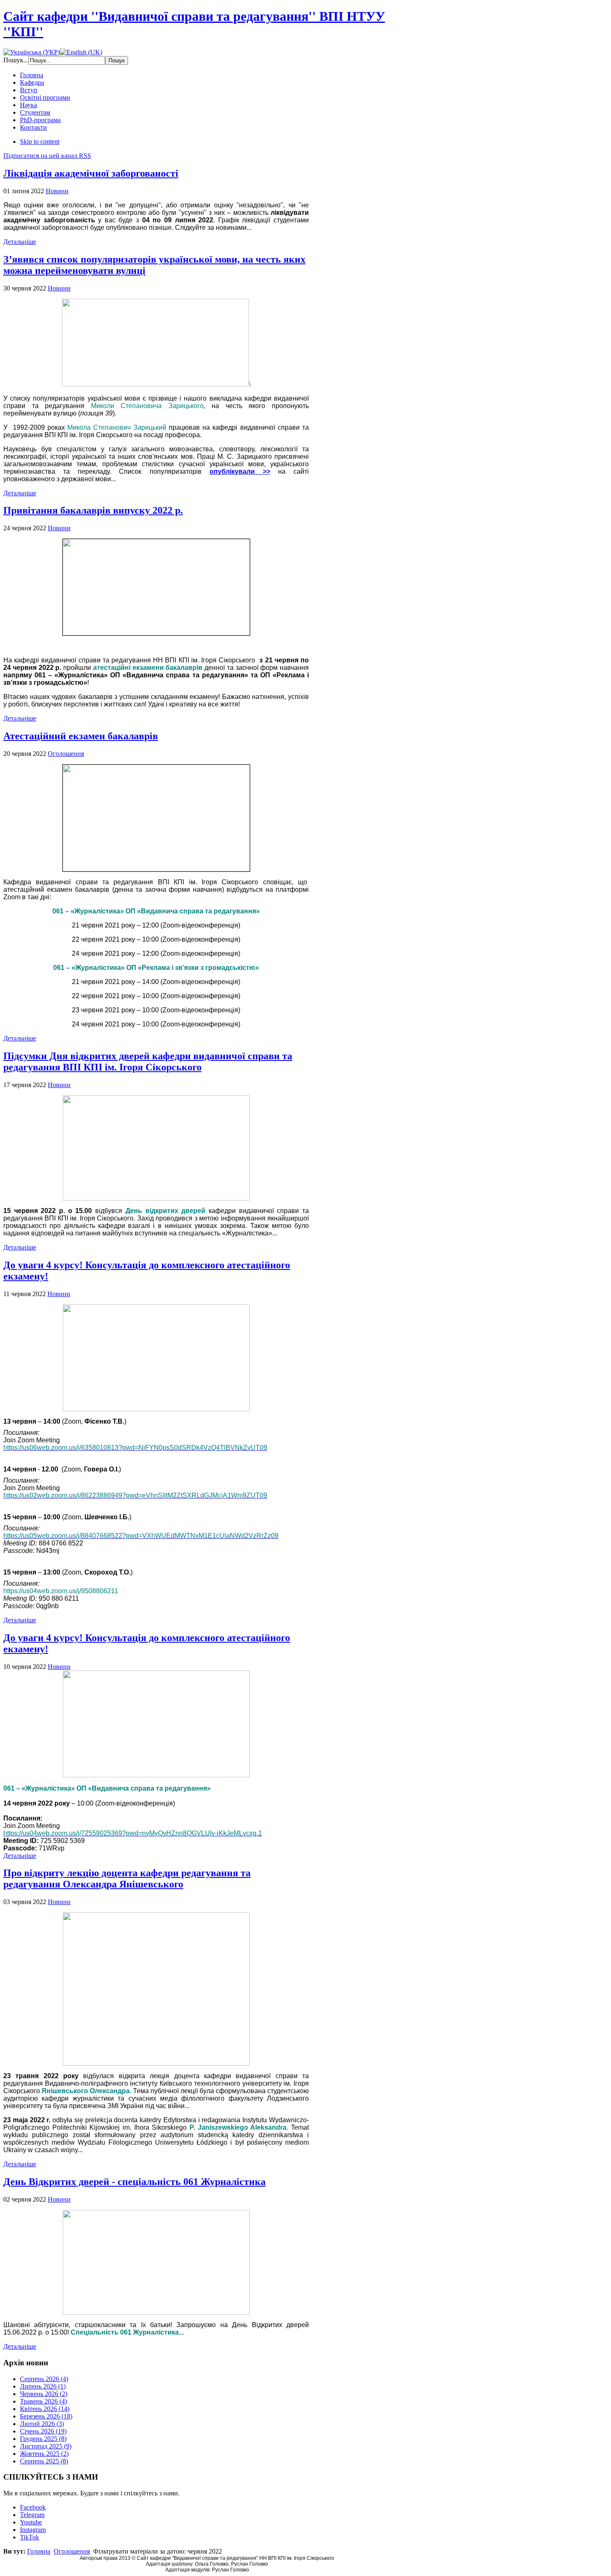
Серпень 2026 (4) (44, 2379)
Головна (39, 2551)
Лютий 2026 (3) (42, 2424)
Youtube (31, 2522)
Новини (57, 191)
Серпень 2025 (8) (44, 2461)
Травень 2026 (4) (43, 2401)
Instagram (33, 2530)
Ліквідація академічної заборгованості (91, 173)
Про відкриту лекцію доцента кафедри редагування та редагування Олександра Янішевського (127, 1878)
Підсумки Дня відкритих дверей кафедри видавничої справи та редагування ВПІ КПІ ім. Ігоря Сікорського (148, 1062)
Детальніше (20, 242)
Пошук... (16, 60)
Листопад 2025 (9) (46, 2446)
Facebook (33, 2507)
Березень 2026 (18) (46, 2416)
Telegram (32, 2515)
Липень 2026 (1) (43, 2386)
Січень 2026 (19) (43, 2431)
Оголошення (66, 754)
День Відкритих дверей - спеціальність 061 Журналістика (134, 2182)
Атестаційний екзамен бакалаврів (81, 736)
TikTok (30, 2537)
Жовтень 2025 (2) (44, 2454)
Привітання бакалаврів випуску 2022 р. (93, 510)
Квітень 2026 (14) (45, 2409)
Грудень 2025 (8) (43, 2439)
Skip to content (40, 141)
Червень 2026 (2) (44, 2394)
